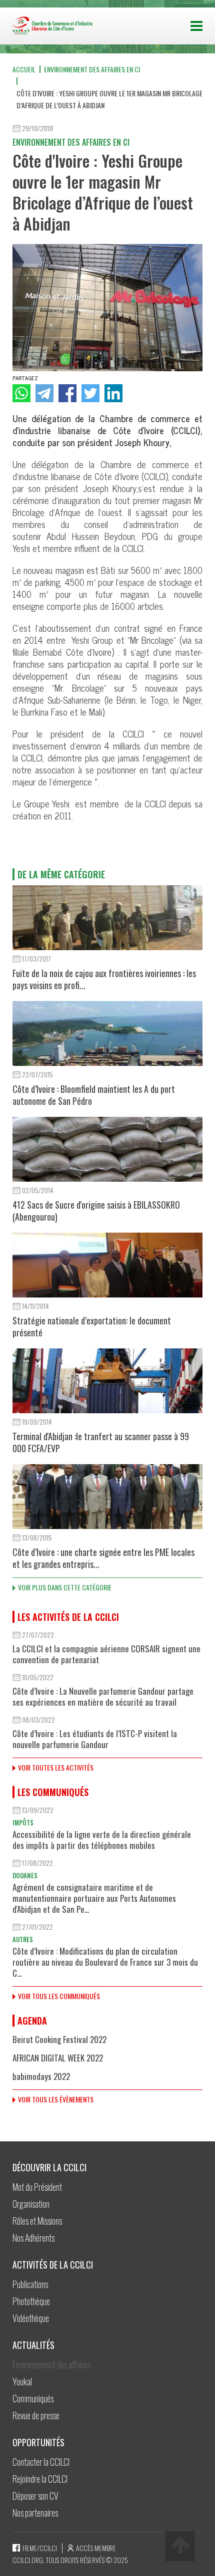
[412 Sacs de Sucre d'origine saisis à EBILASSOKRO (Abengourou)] (107, 1149)
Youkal (22, 2381)
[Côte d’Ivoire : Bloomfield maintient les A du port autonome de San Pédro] (107, 1033)
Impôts (23, 1822)
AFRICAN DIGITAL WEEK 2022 (58, 2058)
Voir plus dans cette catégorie (65, 1587)
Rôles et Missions (37, 2221)
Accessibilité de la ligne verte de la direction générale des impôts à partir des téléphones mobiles (102, 1840)
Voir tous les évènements (56, 2099)
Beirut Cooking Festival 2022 (59, 2039)
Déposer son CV (35, 2496)
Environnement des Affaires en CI (92, 69)
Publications (30, 2284)
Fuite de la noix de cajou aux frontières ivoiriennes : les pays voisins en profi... (104, 979)
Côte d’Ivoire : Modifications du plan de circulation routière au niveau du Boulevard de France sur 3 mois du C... (105, 1962)
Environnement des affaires (51, 2364)
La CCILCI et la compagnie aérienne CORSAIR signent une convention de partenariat (106, 1654)
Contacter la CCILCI (41, 2462)
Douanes (25, 1875)
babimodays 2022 (41, 2076)
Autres (23, 1939)
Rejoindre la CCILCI (40, 2479)
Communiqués (33, 2398)
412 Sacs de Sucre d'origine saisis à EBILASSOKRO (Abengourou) (96, 1211)
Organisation (31, 2204)
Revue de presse (36, 2415)
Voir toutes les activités (56, 1767)
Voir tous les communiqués (59, 1996)
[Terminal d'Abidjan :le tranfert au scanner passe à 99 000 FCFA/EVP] (107, 1381)
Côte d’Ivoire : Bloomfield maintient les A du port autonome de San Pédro (94, 1095)
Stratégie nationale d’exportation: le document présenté (92, 1326)
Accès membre (96, 2548)
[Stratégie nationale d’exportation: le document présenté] (107, 1265)
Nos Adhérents (33, 2238)
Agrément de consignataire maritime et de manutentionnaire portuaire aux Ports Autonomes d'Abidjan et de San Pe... (94, 1898)
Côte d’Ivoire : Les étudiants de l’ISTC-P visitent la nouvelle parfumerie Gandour (95, 1739)
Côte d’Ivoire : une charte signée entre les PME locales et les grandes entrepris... (103, 1558)
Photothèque (31, 2301)
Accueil (24, 69)
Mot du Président (37, 2187)
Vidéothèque (31, 2318)
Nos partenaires (35, 2513)
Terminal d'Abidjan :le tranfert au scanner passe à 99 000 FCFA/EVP (101, 1442)
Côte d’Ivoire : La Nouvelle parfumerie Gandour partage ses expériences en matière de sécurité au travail (103, 1696)
